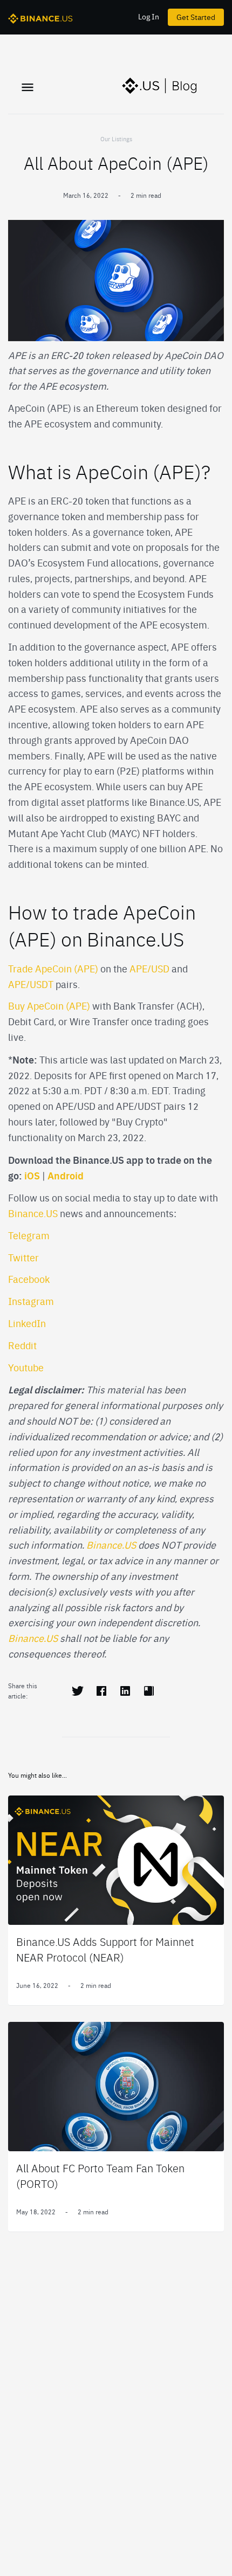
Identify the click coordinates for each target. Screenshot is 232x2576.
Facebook (29, 1279)
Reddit (22, 1345)
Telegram (29, 1235)
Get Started (196, 17)
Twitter (23, 1257)
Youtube (26, 1367)
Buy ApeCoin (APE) (49, 1006)
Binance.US (33, 1213)
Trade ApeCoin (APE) (53, 968)
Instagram (31, 1301)
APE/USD (149, 968)
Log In (149, 16)
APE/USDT (31, 984)
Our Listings (116, 139)
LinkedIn (27, 1323)
